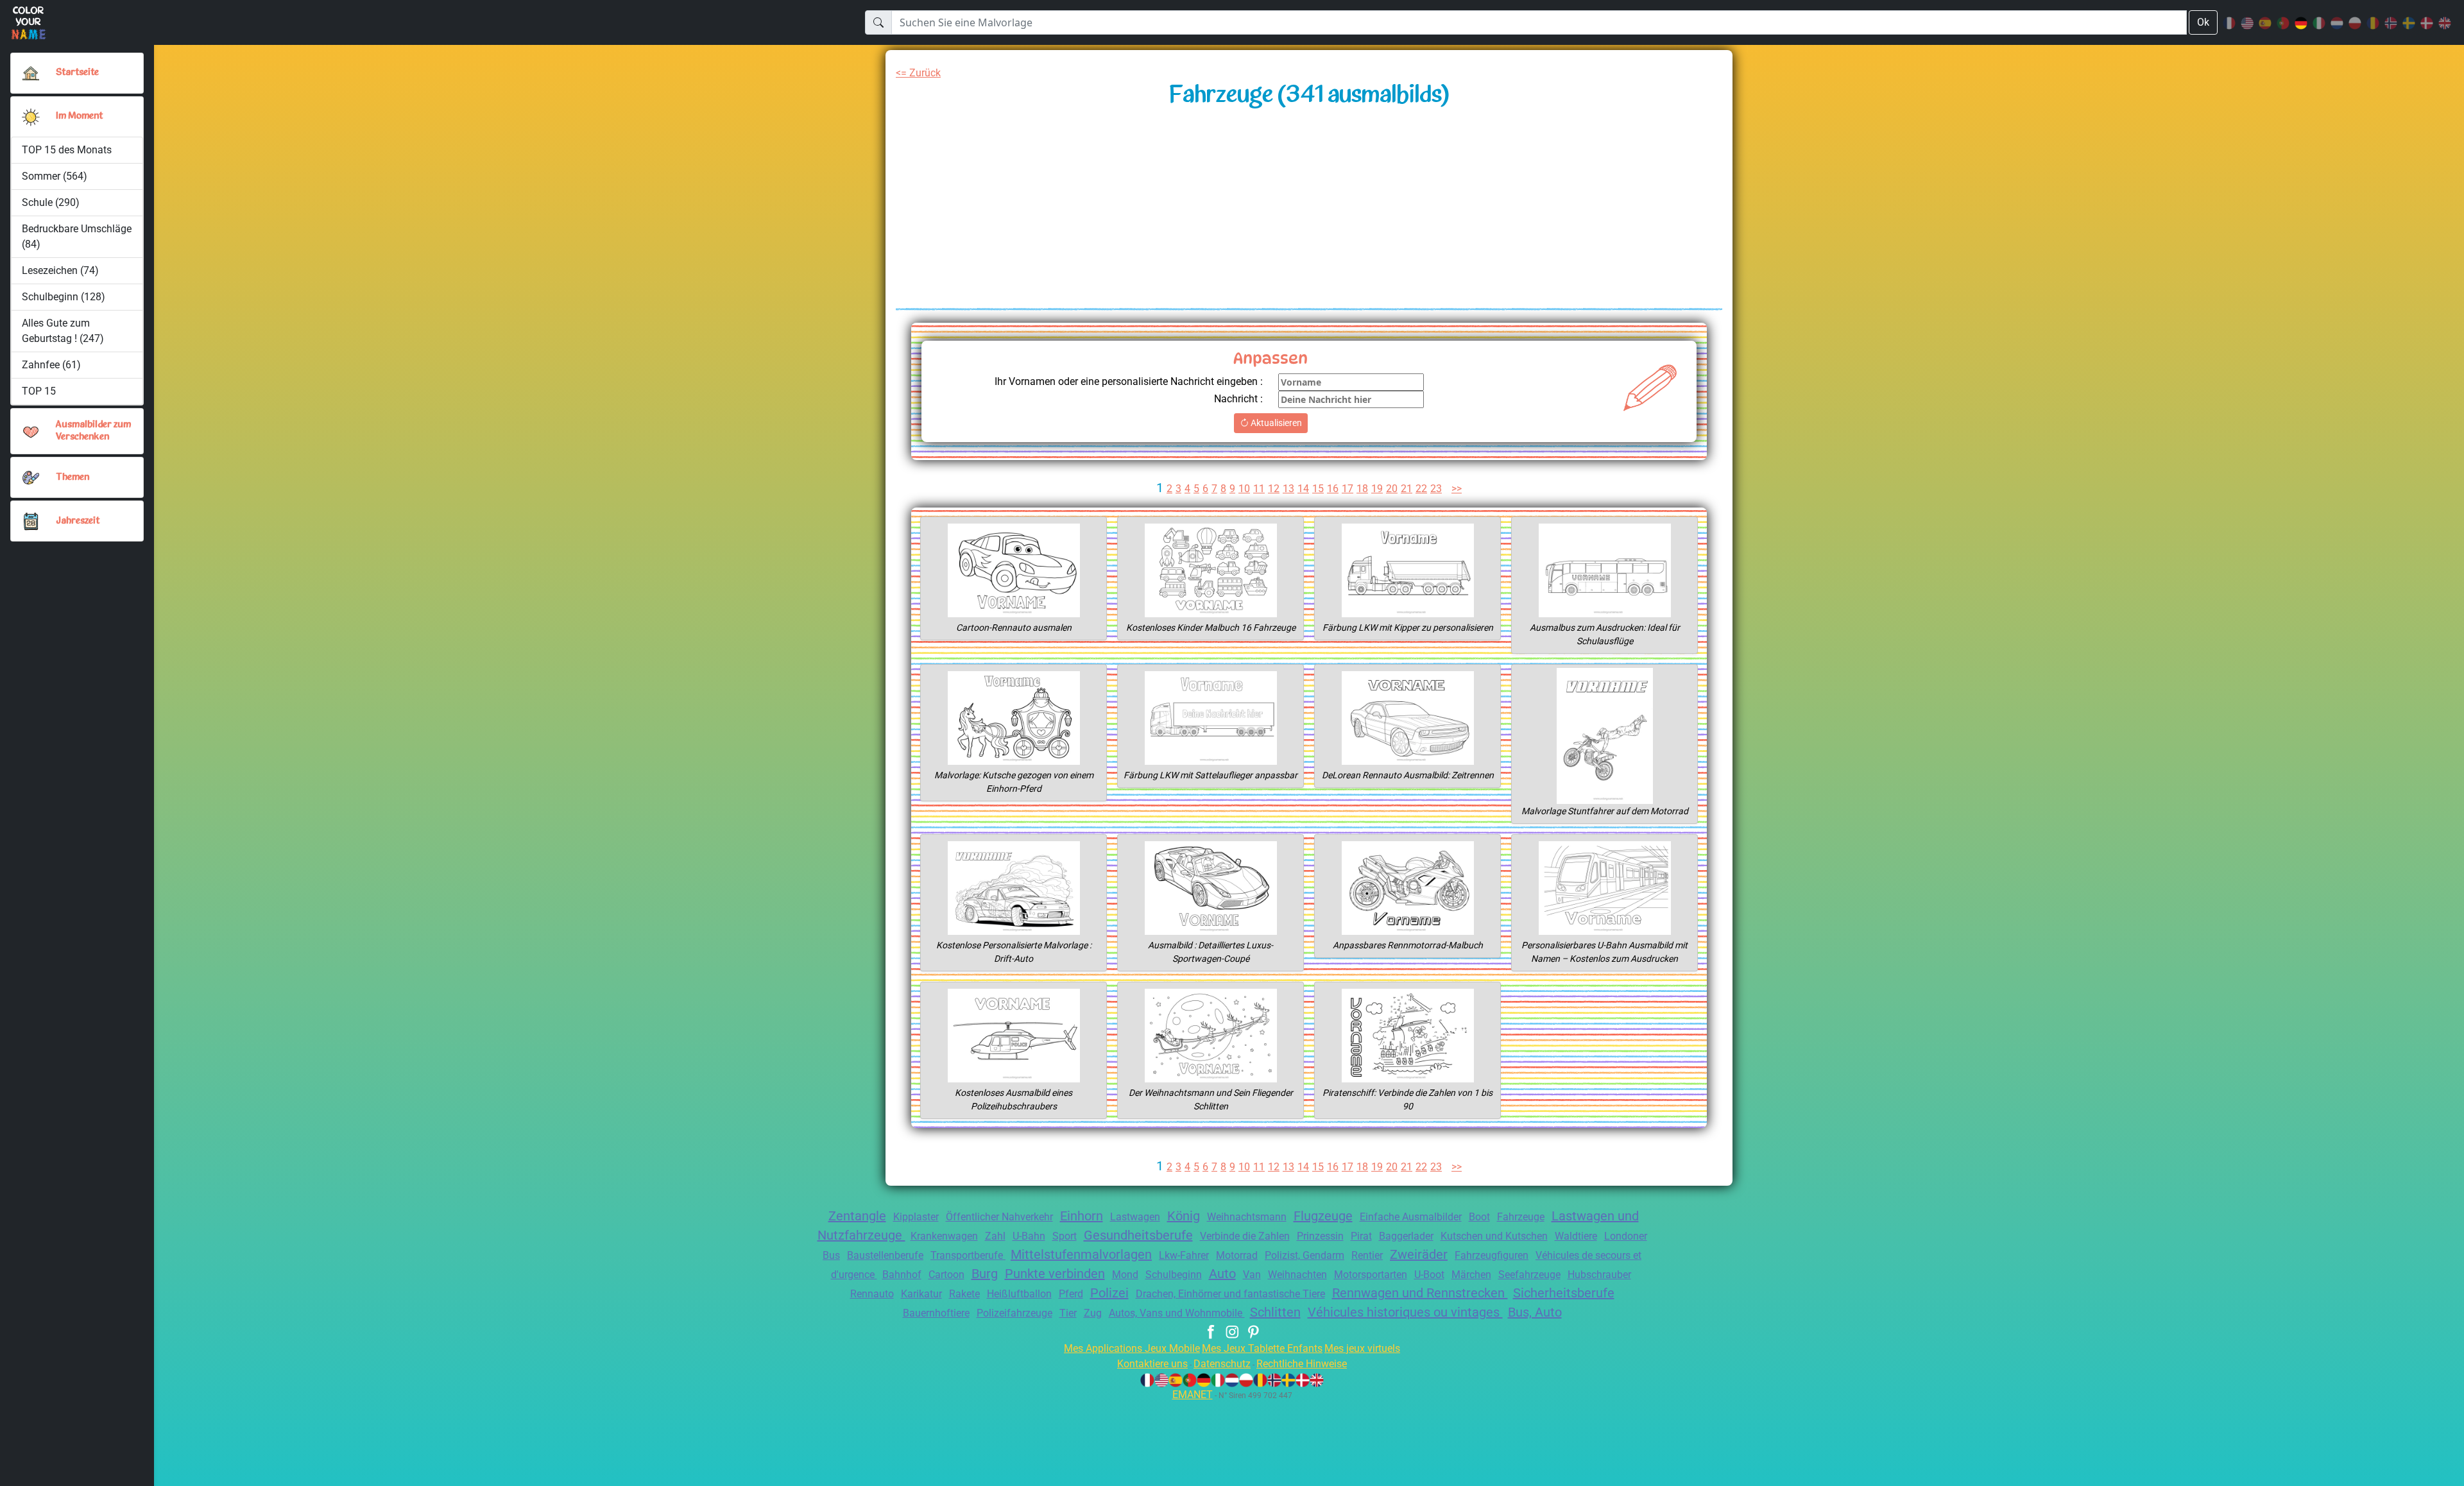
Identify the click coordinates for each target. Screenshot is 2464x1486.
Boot (1479, 1217)
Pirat (1361, 1236)
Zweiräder (1419, 1254)
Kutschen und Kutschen (1494, 1236)
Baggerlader (1406, 1236)
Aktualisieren (1275, 423)
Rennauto (872, 1294)
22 (1421, 489)
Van (1252, 1275)
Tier (1068, 1313)
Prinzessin (1320, 1236)
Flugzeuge (1323, 1216)
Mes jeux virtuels (1362, 1348)
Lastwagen (1135, 1217)
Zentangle (857, 1216)
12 (1274, 489)
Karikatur (921, 1294)
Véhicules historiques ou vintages (1405, 1312)
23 (1436, 489)
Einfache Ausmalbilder (1411, 1217)
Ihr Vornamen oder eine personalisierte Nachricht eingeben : (1129, 381)
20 (1392, 489)
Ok (2203, 22)
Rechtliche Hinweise (1302, 1364)
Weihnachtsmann (1247, 1217)
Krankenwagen (944, 1236)
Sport (1065, 1236)
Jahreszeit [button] (78, 521)
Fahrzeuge (1521, 1217)
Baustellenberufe (885, 1255)
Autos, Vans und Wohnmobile (1177, 1313)
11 (1259, 489)
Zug (1093, 1313)
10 (1244, 489)
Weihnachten (1297, 1275)
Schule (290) (51, 202)
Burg (985, 1274)
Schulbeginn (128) (64, 297)
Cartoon (946, 1275)
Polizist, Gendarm (1305, 1255)
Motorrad (1237, 1255)
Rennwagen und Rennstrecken (1420, 1293)
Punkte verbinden (1055, 1274)
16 (1333, 489)
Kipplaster (916, 1217)
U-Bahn (1029, 1236)
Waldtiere (1576, 1236)
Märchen (1471, 1275)
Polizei (1109, 1293)
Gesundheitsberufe (1138, 1235)
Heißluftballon (1019, 1294)
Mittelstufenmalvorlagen (1081, 1254)
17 (1347, 489)
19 (1377, 489)
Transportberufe (968, 1255)
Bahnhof (902, 1275)
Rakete (964, 1294)
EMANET (1193, 1395)
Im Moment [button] (79, 116)
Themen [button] (73, 478)
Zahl (995, 1236)
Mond (1125, 1275)
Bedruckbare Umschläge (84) (77, 236)
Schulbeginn (1174, 1275)
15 (1318, 489)
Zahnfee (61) (51, 365)
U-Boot (1429, 1275)
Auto (1222, 1274)
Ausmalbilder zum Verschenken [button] (93, 431)
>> (1457, 489)
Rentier (1367, 1255)
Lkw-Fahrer (1184, 1255)
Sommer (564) (55, 176)
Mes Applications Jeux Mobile (1132, 1348)
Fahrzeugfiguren (1492, 1255)
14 (1303, 489)
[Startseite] (31, 73)
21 (1407, 489)
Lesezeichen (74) (60, 270)
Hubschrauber (1599, 1275)
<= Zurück (918, 73)
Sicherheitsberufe (1564, 1293)
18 (1362, 489)
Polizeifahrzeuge (1014, 1313)
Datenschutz (1222, 1364)
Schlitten (1275, 1312)
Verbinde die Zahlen (1245, 1236)
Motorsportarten (1371, 1275)
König (1184, 1216)
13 (1288, 489)
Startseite (77, 73)
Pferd (1071, 1294)
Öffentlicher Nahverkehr (999, 1217)
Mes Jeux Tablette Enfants (1262, 1348)
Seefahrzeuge (1529, 1275)
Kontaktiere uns (1152, 1364)
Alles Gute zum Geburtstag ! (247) (63, 331)
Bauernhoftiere (936, 1313)
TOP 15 (39, 391)
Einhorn (1082, 1216)
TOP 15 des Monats (67, 150)
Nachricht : (1238, 399)
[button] (31, 117)
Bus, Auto (1535, 1312)
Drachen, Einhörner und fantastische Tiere (1230, 1294)
